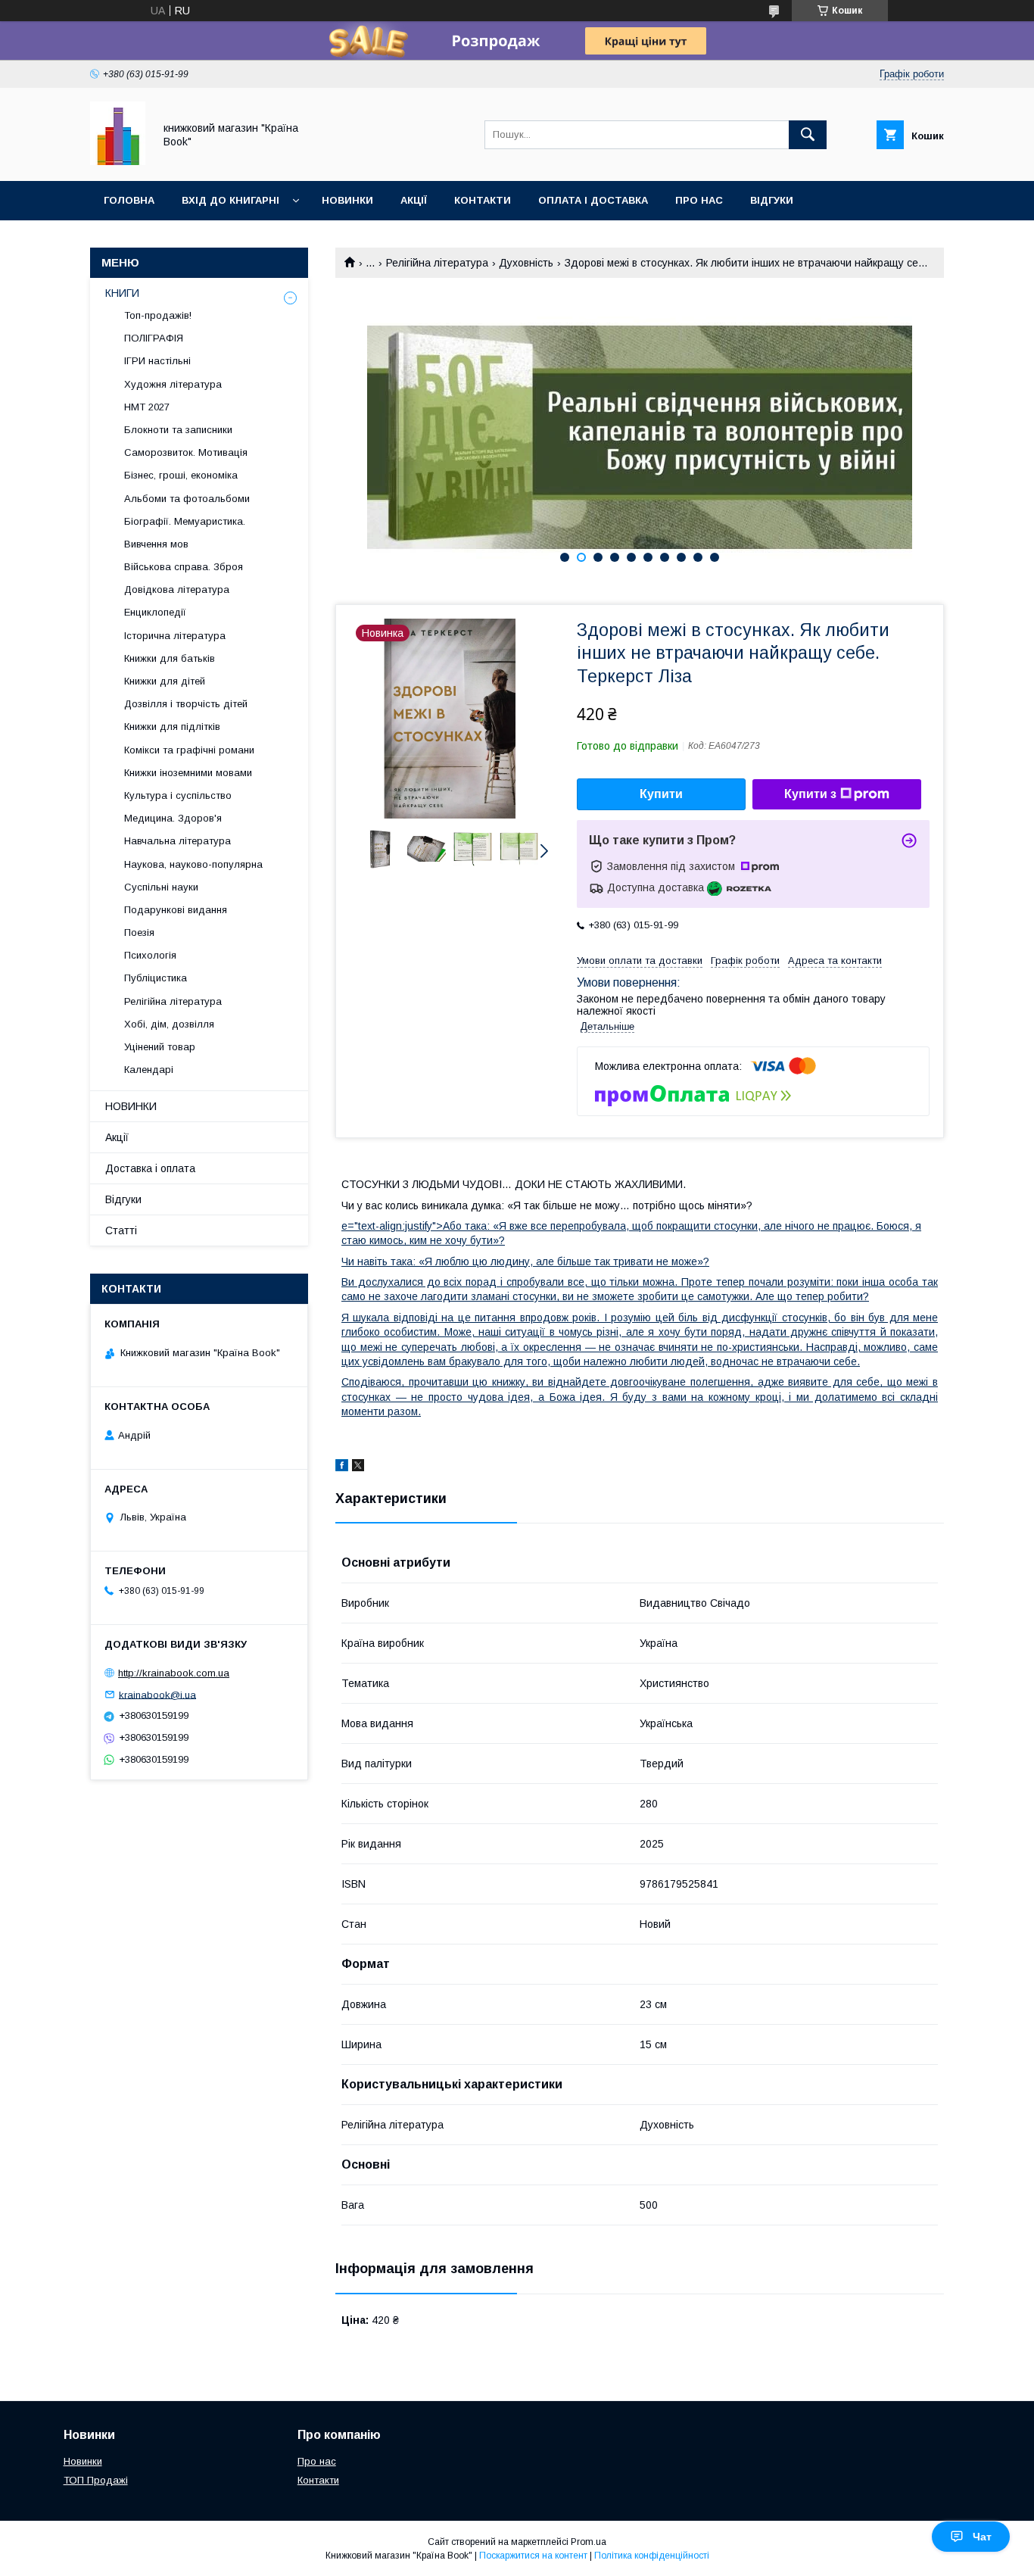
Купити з (810, 794)
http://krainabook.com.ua (174, 1673)
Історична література (175, 636)
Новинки (347, 200)
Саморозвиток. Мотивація (186, 452)
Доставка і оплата (150, 1168)
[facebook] (342, 1467)
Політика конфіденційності (652, 2556)
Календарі (149, 1070)
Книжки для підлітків (172, 727)
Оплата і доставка (593, 200)
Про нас (699, 200)
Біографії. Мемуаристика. (185, 521)
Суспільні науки (161, 887)
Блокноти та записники (178, 430)
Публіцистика (156, 978)
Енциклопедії (155, 612)
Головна (129, 200)
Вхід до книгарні (230, 200)
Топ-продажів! (158, 315)
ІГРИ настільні (157, 361)
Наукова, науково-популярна (193, 864)
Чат (982, 2537)
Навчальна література (178, 841)
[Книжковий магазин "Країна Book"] (118, 161)
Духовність (526, 263)
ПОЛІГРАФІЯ (154, 338)
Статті (121, 1230)
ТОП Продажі (96, 2480)
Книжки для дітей (165, 681)
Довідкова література (177, 589)
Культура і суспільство (178, 795)
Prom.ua (589, 2542)
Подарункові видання (176, 910)
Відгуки (772, 200)
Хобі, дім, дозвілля (169, 1024)
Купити (661, 794)
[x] (358, 1467)
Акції (414, 200)
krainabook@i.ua (157, 1694)
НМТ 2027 (147, 407)
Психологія (150, 955)
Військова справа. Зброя (184, 567)
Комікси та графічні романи (189, 750)
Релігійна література (437, 263)
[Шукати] (808, 135)
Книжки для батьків (170, 658)
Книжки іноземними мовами (188, 773)
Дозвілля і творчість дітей (186, 704)
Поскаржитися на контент (533, 2556)
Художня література (173, 384)
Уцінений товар (160, 1047)
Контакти (483, 200)
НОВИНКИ (131, 1106)
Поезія (139, 932)
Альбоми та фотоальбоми (187, 499)
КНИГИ (122, 293)
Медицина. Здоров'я (173, 818)
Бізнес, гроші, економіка (181, 475)
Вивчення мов (156, 544)
